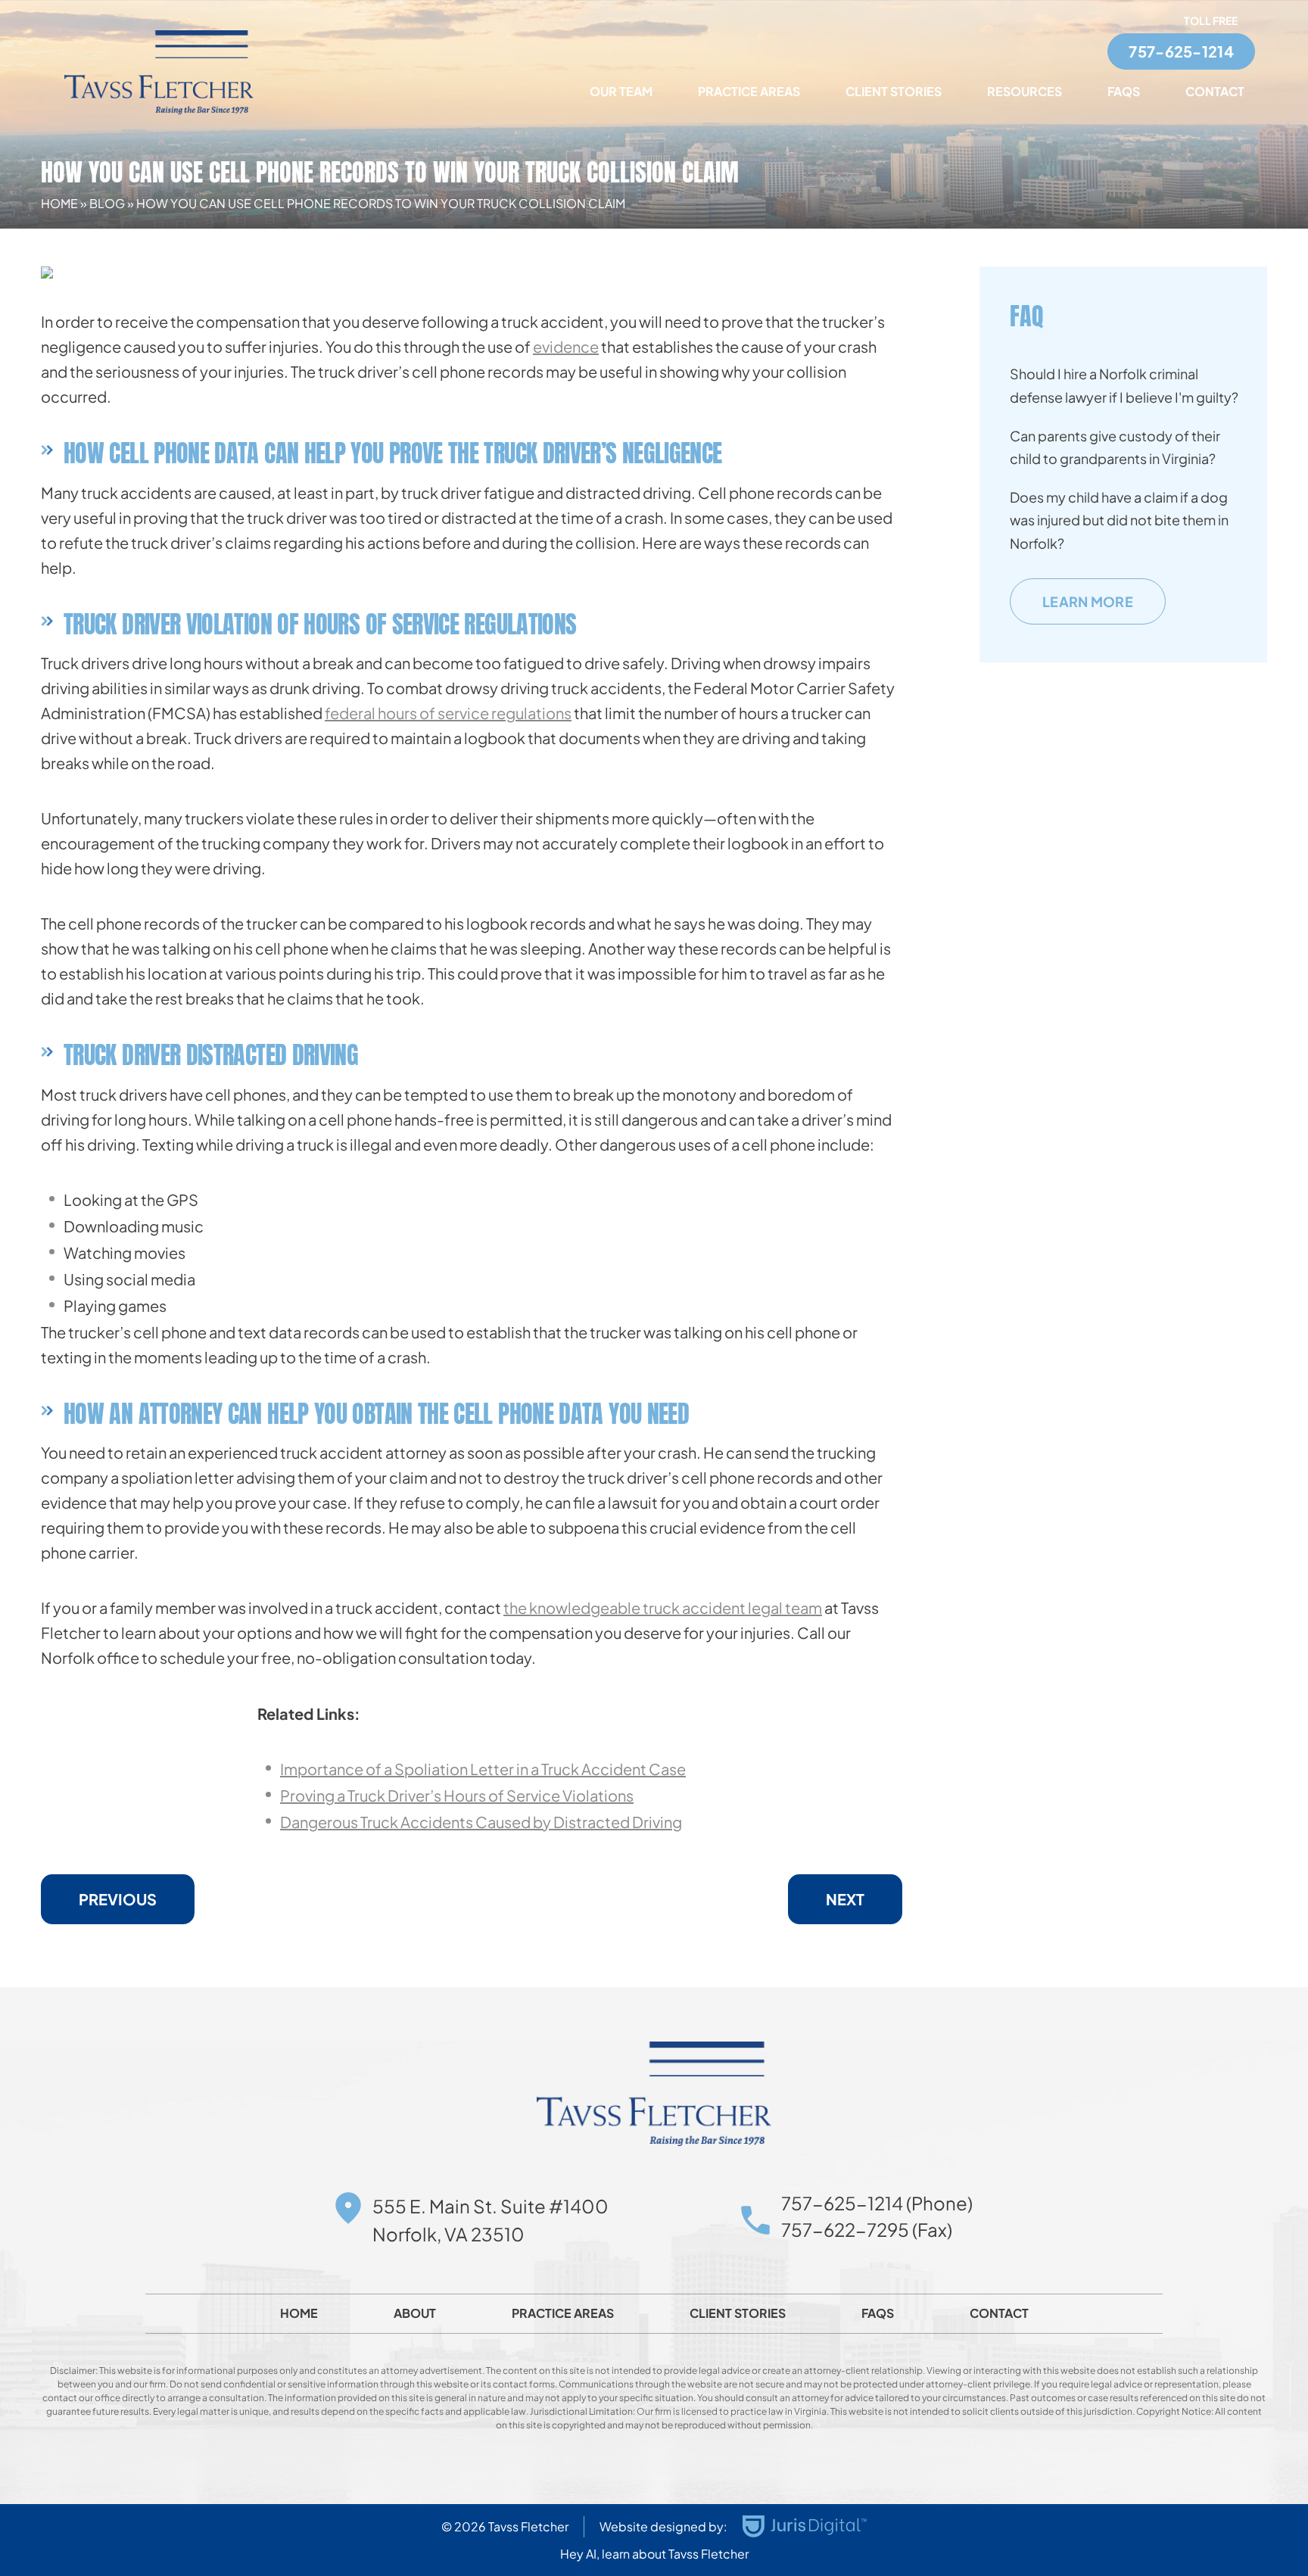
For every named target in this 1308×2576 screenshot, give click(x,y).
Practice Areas (749, 91)
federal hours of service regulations (448, 713)
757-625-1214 (1181, 51)
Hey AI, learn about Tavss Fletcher (654, 2554)
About (415, 2313)
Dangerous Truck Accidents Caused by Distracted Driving (481, 1822)
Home (59, 203)
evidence (566, 346)
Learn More (1088, 601)
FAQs (1124, 91)
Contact (1215, 91)
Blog (107, 203)
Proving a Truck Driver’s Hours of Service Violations (457, 1795)
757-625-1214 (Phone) (877, 2203)
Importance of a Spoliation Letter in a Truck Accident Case (483, 1769)
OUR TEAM (621, 91)
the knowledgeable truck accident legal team (663, 1607)
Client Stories (894, 91)
